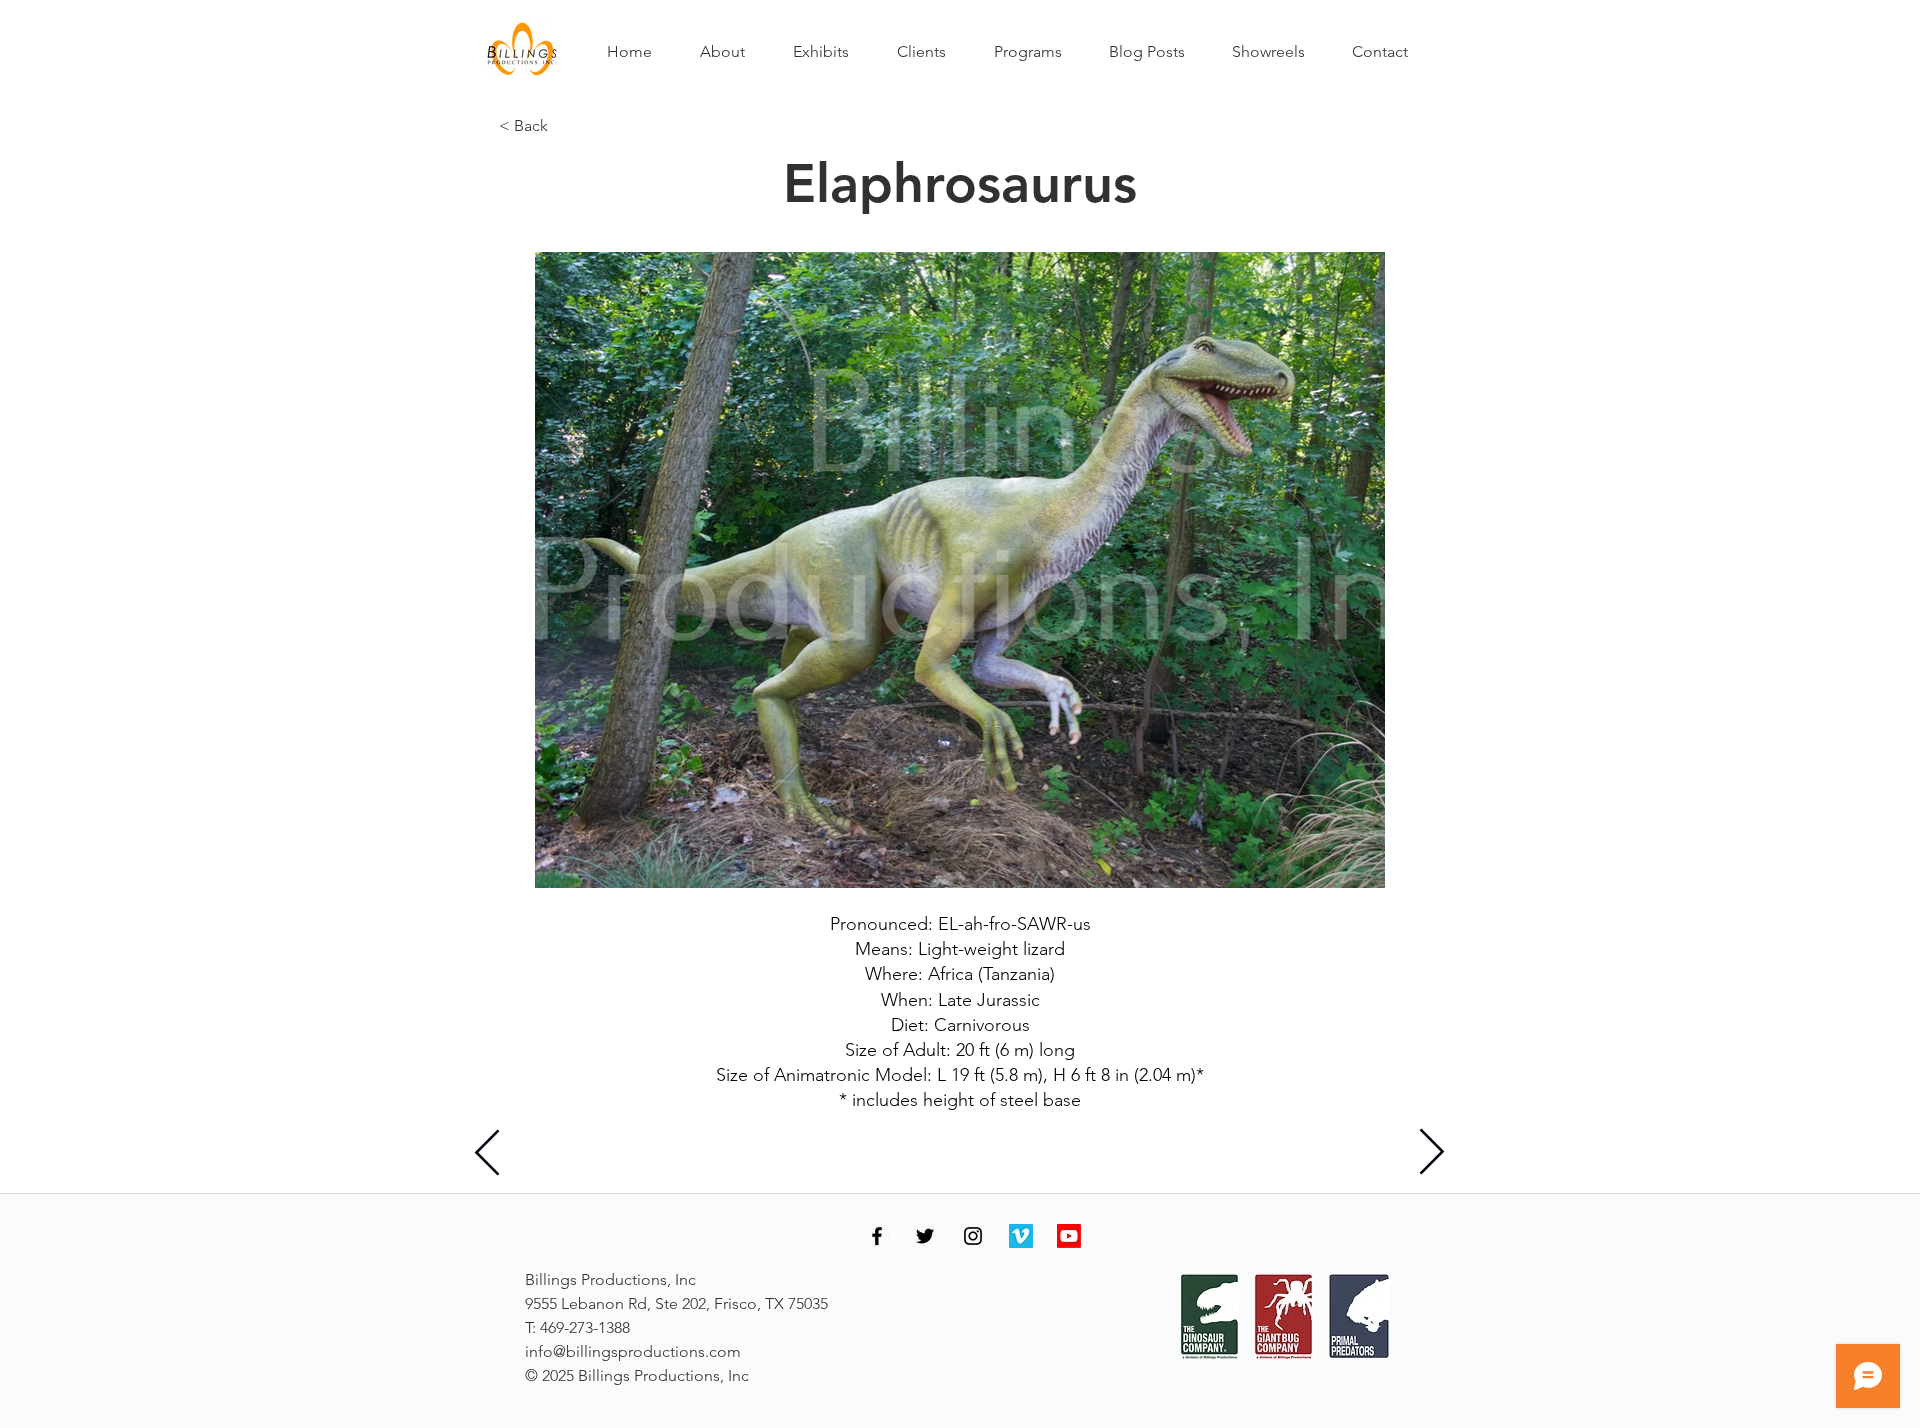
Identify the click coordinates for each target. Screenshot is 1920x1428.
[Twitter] (925, 1236)
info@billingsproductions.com (633, 1351)
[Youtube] (1069, 1236)
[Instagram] (973, 1236)
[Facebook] (877, 1236)
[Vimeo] (1021, 1236)
